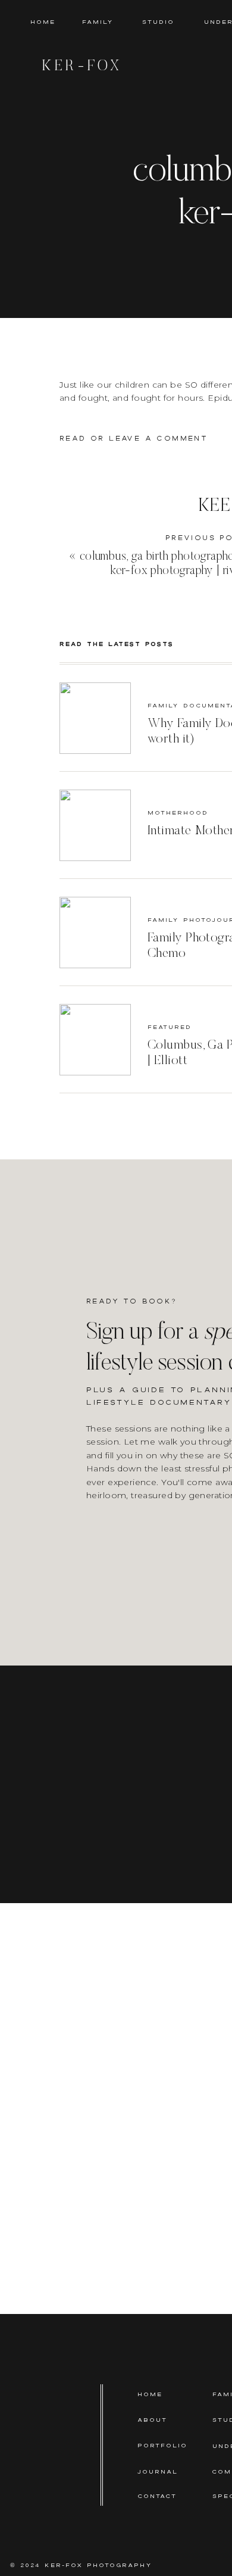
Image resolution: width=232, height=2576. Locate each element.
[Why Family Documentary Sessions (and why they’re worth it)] (95, 718)
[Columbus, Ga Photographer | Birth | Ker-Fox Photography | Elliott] (95, 1040)
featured (170, 1027)
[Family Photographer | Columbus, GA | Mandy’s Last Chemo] (95, 933)
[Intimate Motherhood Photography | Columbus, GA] (95, 825)
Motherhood (178, 813)
